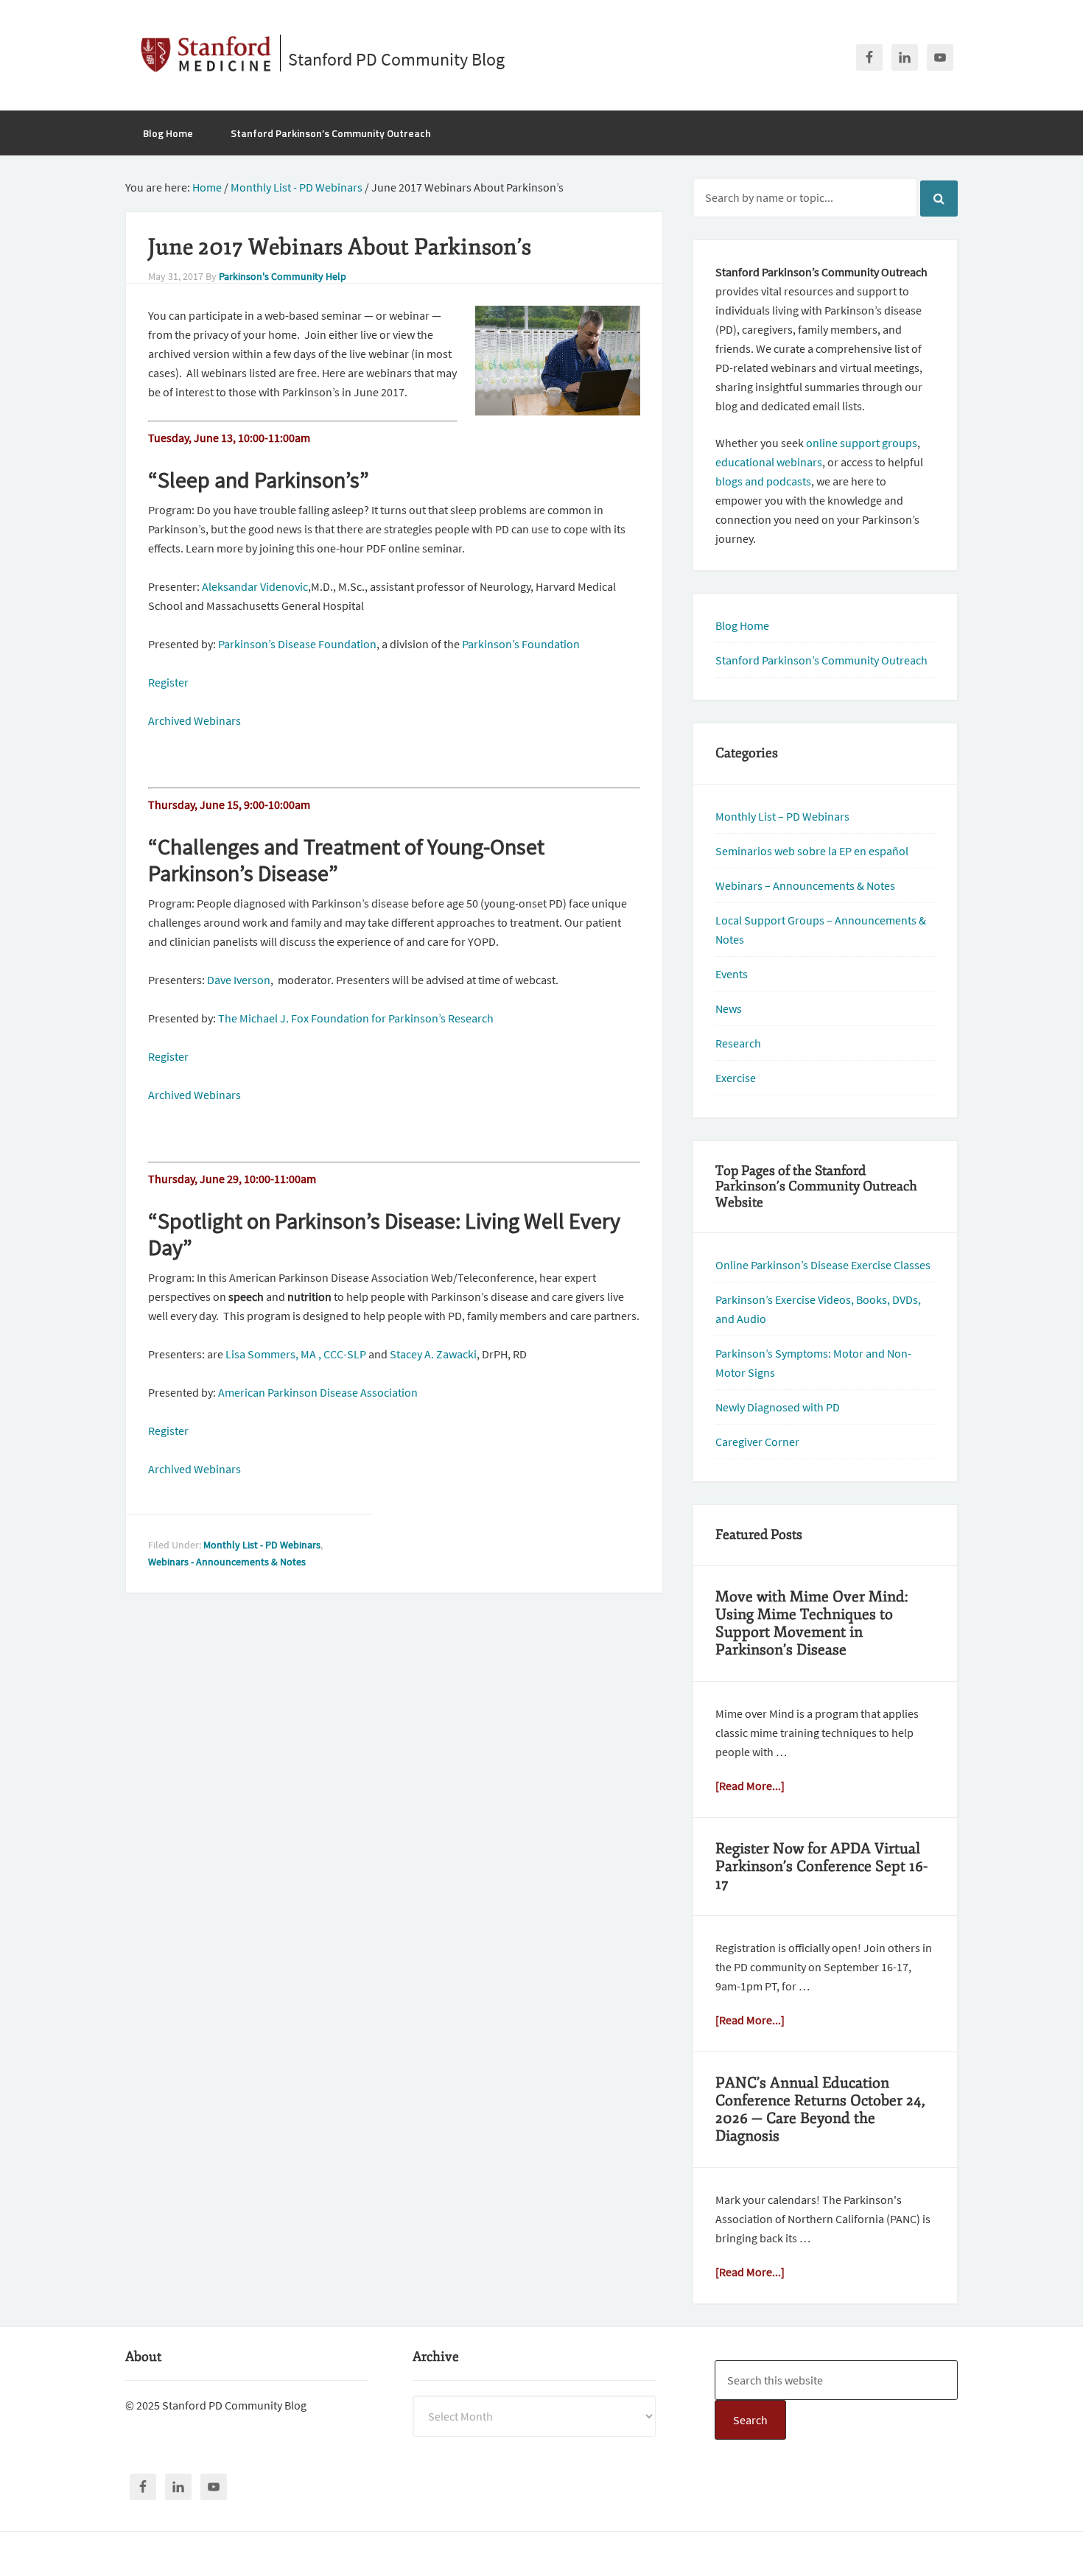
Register (168, 682)
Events (732, 974)
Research (738, 1043)
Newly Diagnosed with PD (778, 1407)
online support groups (862, 443)
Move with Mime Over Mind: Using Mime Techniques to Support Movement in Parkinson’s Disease (812, 1623)
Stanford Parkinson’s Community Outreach (821, 660)
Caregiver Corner (757, 1442)
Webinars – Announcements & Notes (805, 885)
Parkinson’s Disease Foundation (297, 644)
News (729, 1008)
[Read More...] (750, 1786)
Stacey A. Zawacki (433, 1354)
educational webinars (769, 462)
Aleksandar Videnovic (255, 586)
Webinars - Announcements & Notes (227, 1562)
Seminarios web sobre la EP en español (812, 851)
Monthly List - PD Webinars (262, 1545)
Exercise (736, 1078)
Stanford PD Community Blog (396, 59)
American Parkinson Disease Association (318, 1392)
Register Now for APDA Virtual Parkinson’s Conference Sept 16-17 (821, 1866)
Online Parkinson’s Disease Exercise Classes (823, 1265)
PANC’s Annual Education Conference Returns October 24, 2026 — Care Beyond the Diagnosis (820, 2109)
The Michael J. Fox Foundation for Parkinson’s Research (356, 1018)
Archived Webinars (194, 720)
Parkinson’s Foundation (521, 644)
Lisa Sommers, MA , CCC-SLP (296, 1354)
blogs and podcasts (763, 481)
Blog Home (742, 625)
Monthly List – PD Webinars (782, 816)
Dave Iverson (239, 980)
